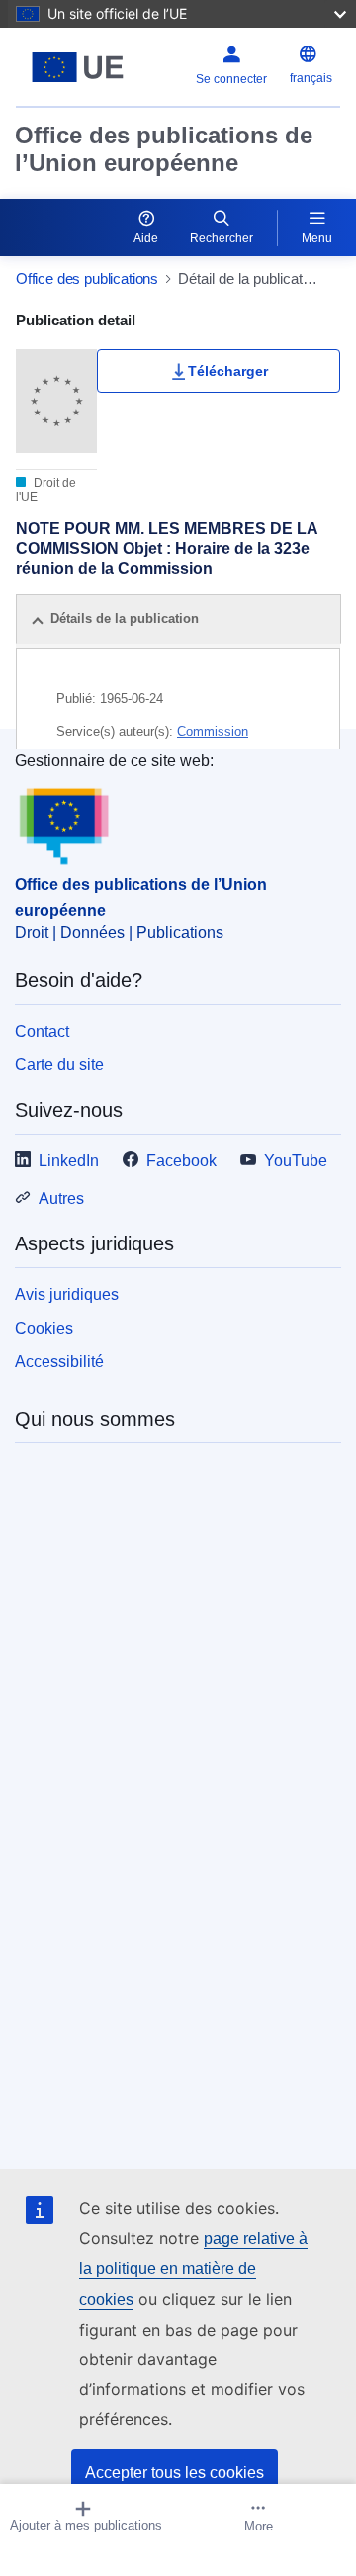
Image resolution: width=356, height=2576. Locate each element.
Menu (317, 238)
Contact (42, 1031)
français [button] (311, 78)
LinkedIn (69, 1161)
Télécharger (228, 371)
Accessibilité (59, 1362)
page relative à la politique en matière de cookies (193, 2269)
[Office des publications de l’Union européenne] (78, 67)
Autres (61, 1198)
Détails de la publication (125, 619)
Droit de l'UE (46, 490)
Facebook (181, 1161)
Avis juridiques (67, 1294)
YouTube (296, 1161)
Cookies (44, 1328)
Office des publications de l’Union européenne (164, 149)
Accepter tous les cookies (175, 2473)
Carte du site (59, 1065)
